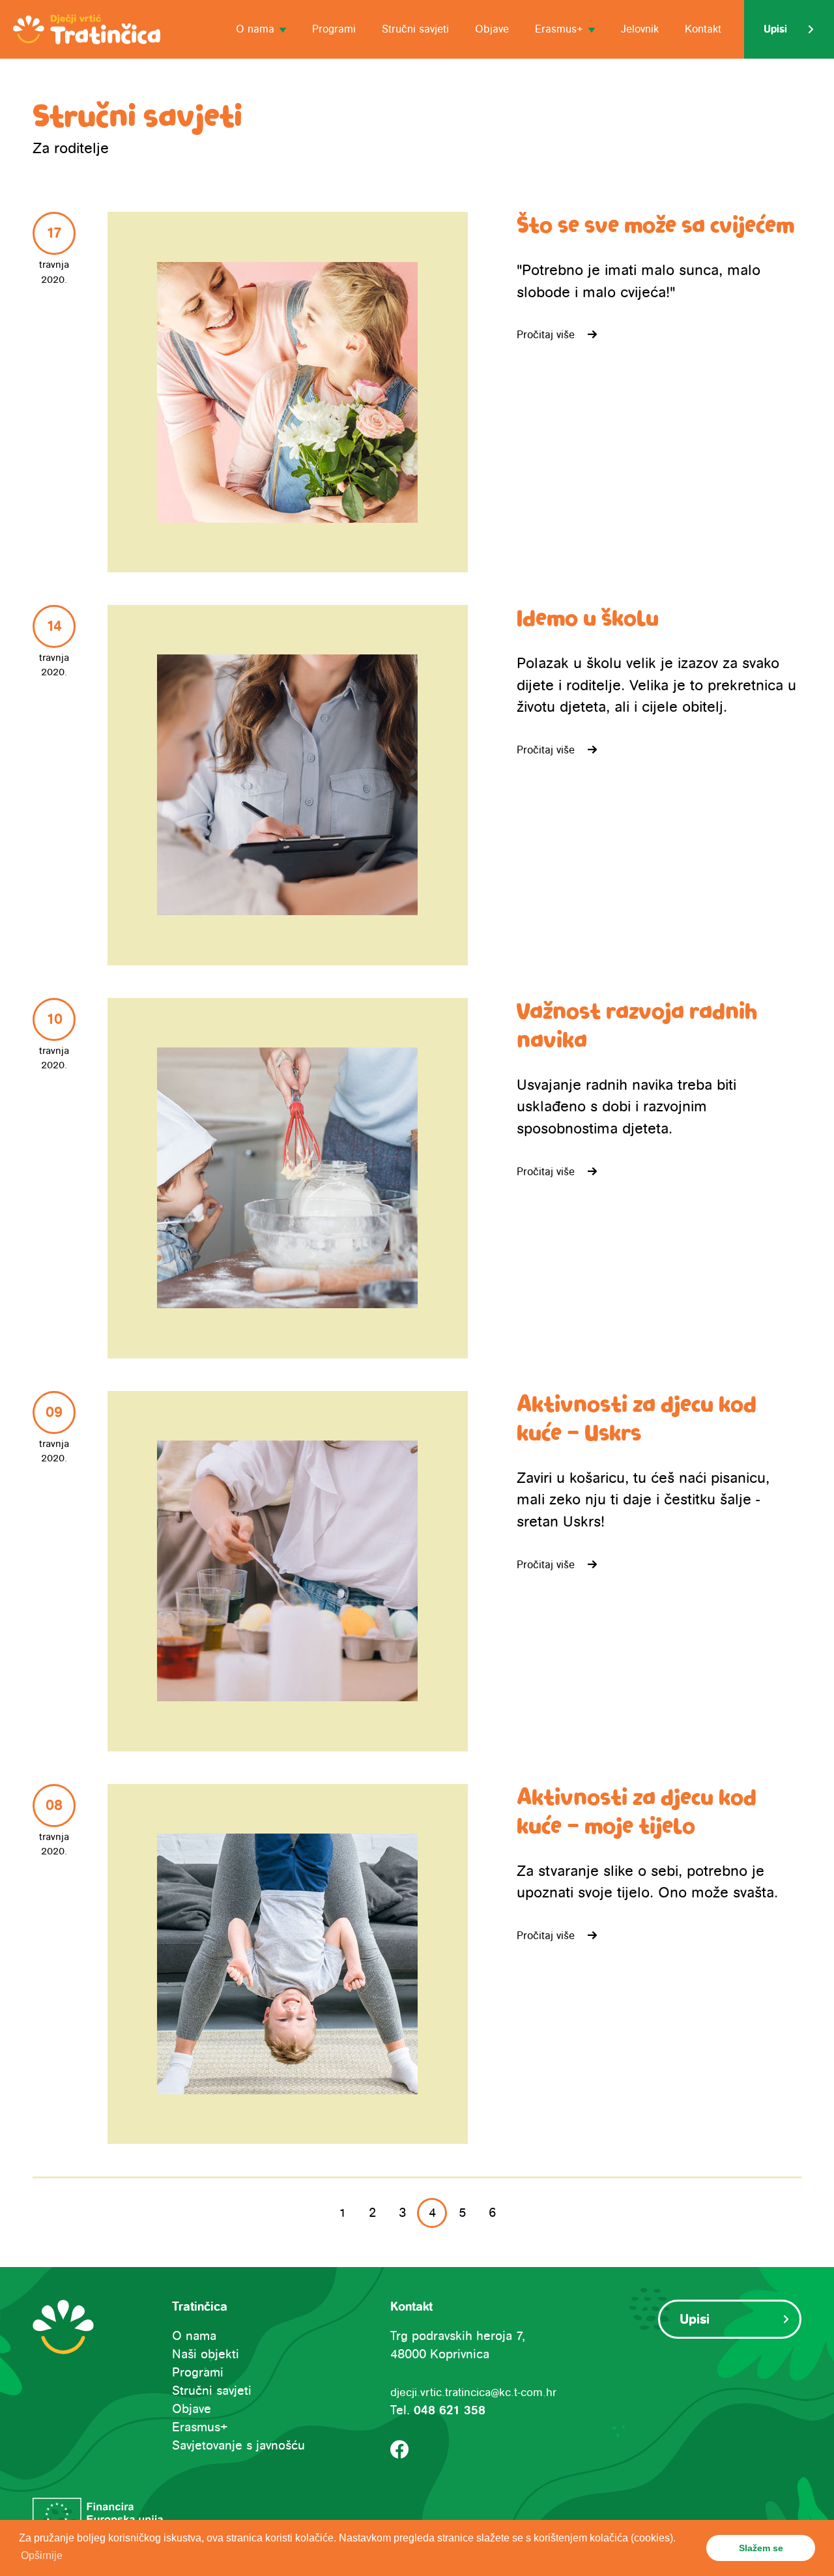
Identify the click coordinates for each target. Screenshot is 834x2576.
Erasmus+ (200, 2427)
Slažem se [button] (761, 2548)
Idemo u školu (588, 619)
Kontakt (703, 29)
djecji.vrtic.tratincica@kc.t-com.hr (473, 2393)
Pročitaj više (546, 335)
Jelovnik (640, 29)
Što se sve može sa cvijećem (655, 226)
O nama (194, 2336)
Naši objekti (206, 2354)
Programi (334, 29)
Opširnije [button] (42, 2555)
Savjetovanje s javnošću (238, 2446)
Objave (492, 29)
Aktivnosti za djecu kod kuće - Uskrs (637, 1420)
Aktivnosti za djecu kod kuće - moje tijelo (637, 1813)
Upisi (775, 29)
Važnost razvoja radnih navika (637, 1027)
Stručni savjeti (415, 29)
